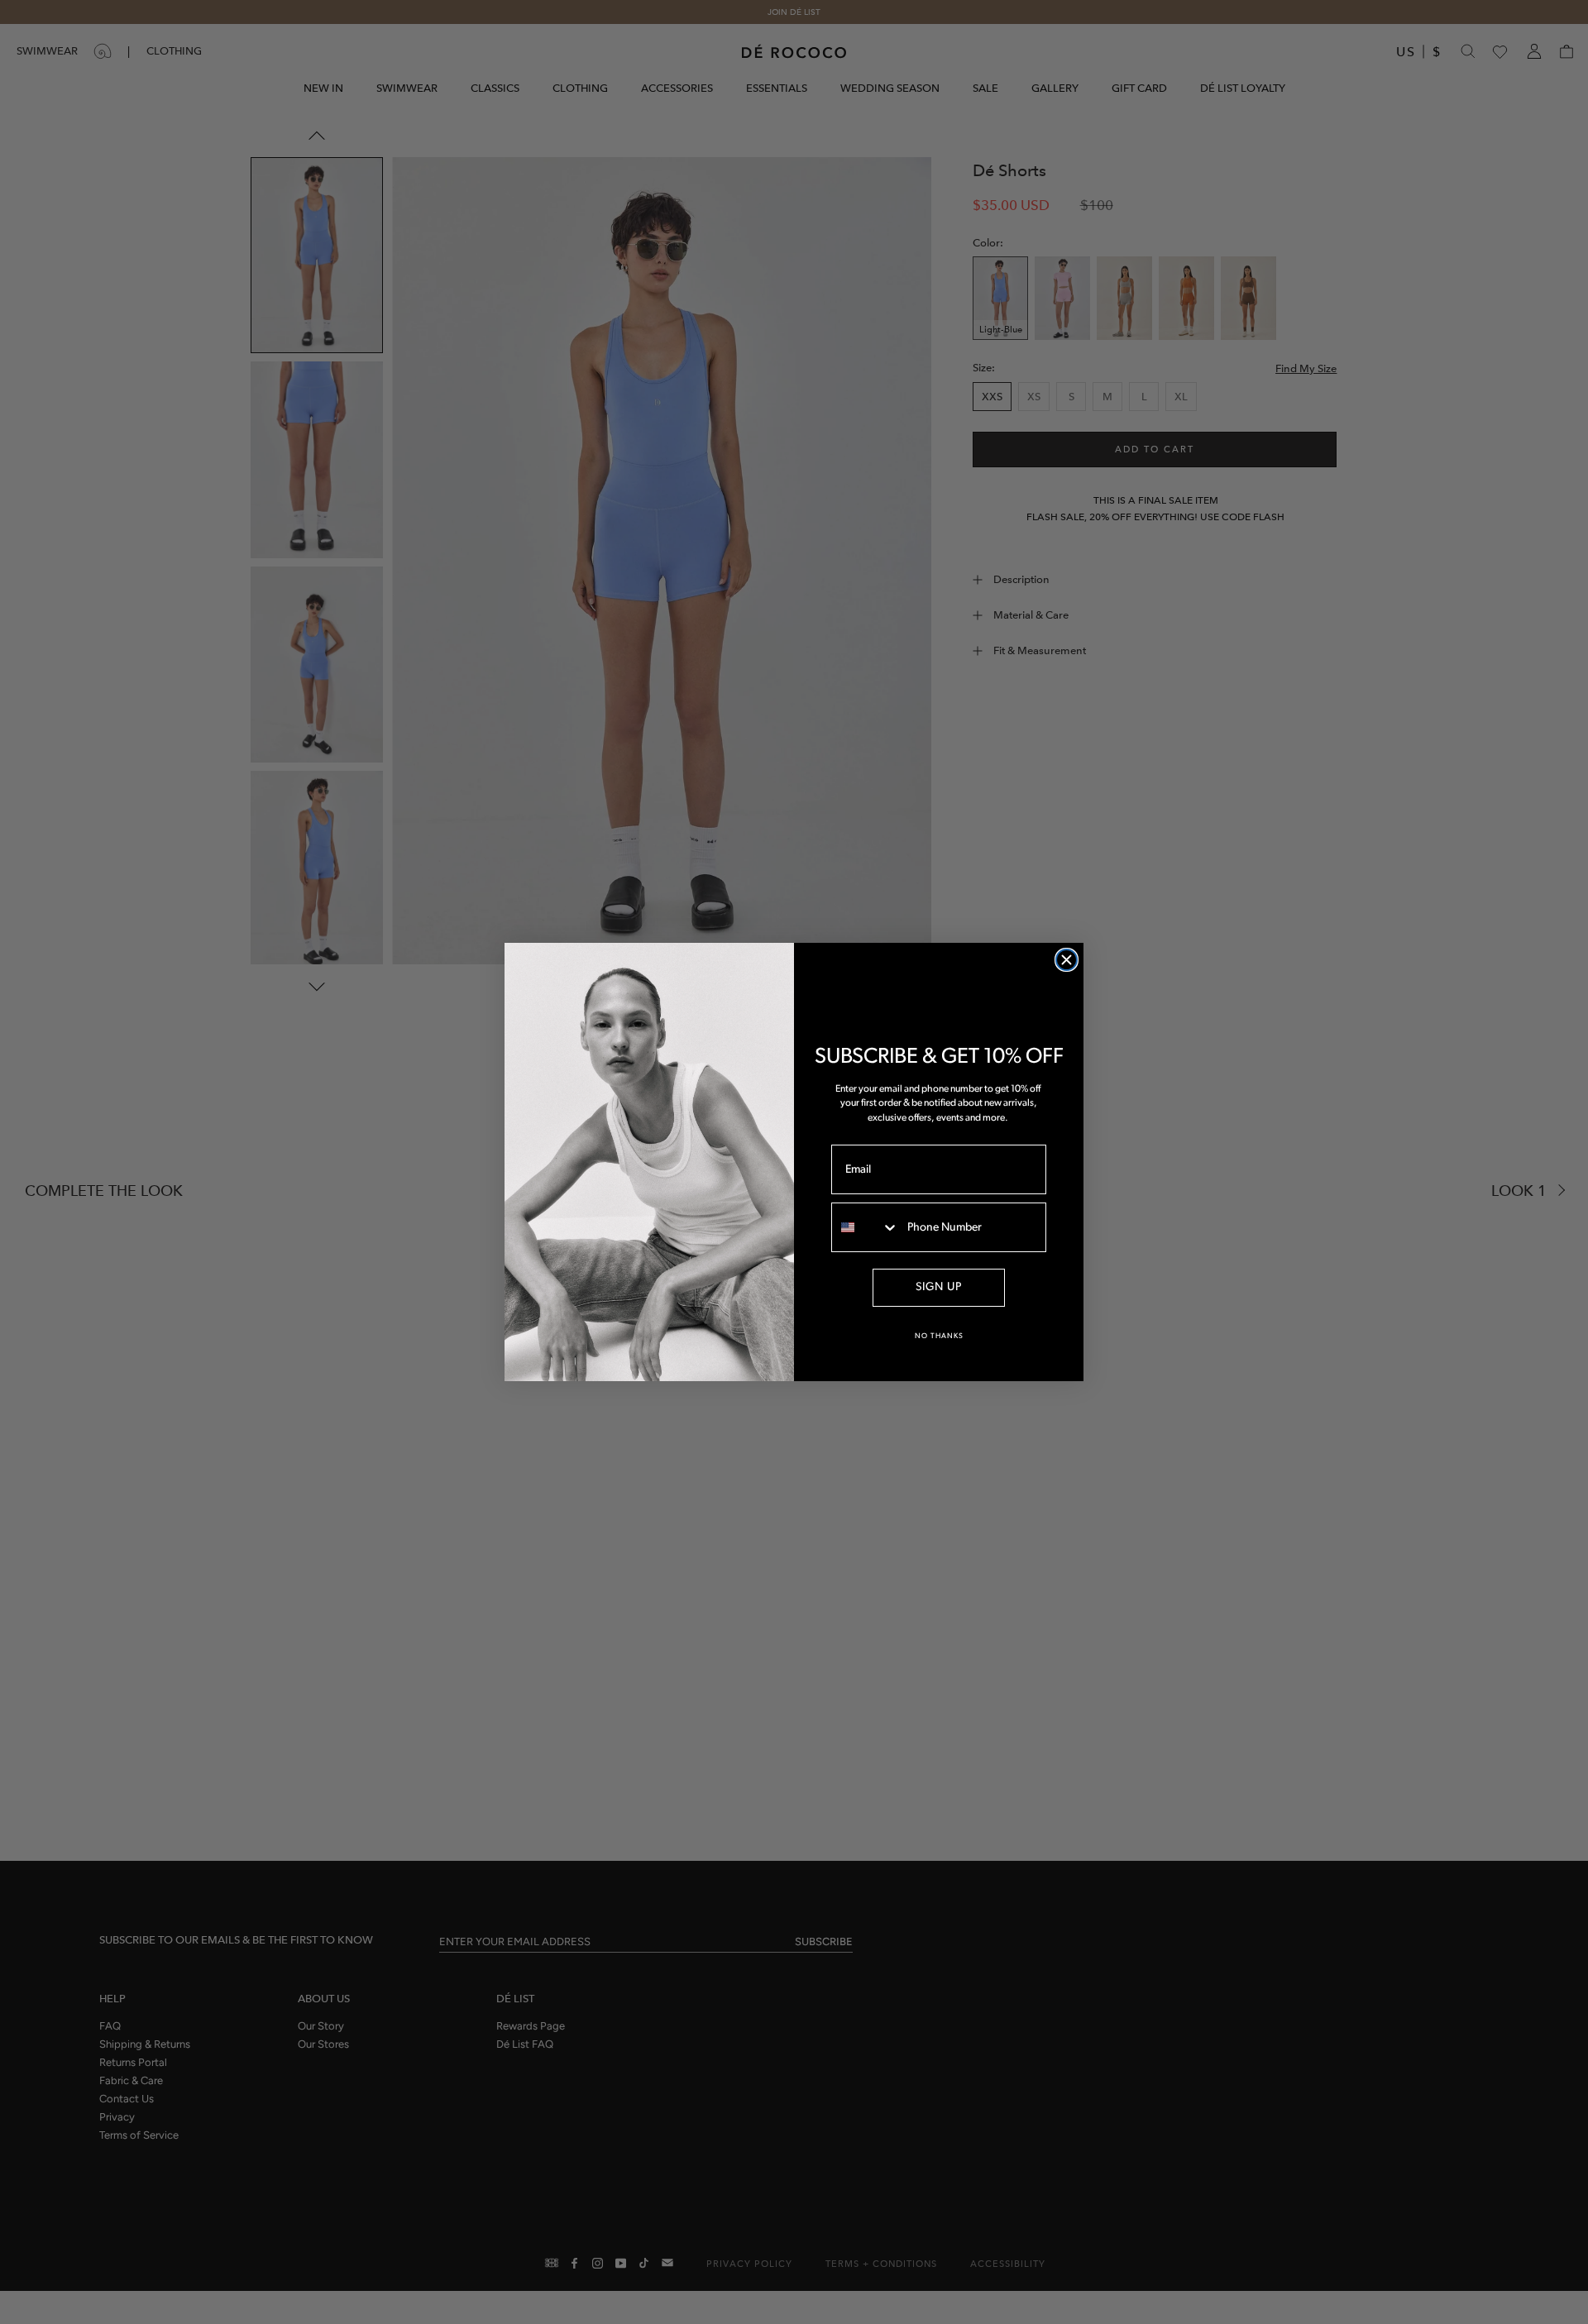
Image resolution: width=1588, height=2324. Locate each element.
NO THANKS (939, 1336)
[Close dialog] (1067, 960)
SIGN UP (939, 1287)
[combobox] (866, 1227)
